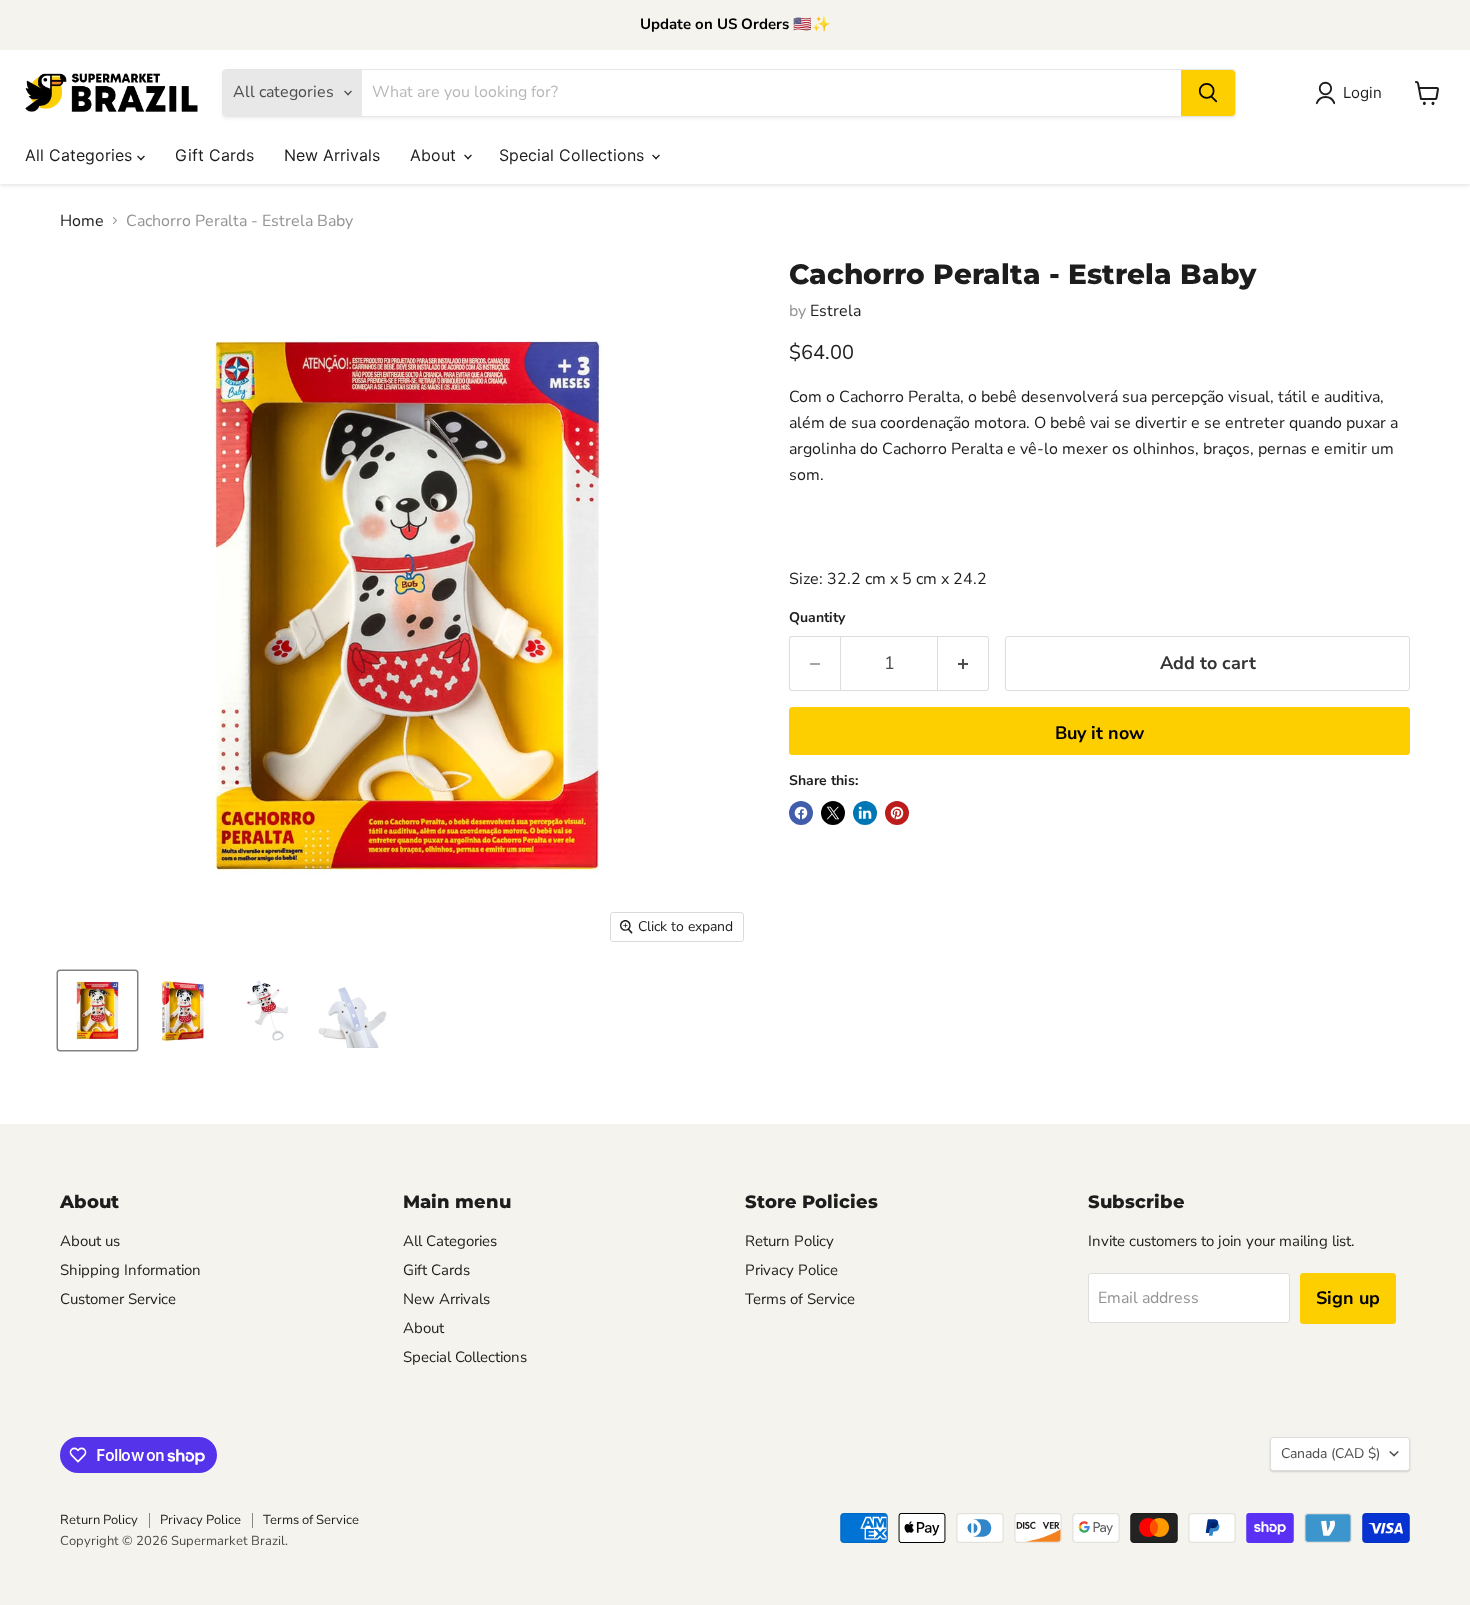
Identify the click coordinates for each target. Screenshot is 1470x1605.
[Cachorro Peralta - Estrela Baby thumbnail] (97, 1010)
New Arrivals (332, 155)
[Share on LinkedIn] (865, 813)
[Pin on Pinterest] (897, 813)
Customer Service (118, 1299)
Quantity (817, 618)
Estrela (835, 311)
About (435, 155)
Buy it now (1099, 733)
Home (82, 221)
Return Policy (789, 1241)
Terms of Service (800, 1299)
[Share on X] (833, 813)
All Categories (81, 155)
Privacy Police (791, 1270)
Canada (1330, 1453)
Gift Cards (214, 155)
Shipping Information (130, 1270)
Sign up (1348, 1298)
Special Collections (574, 155)
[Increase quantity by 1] (963, 663)
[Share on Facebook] (801, 813)
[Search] (1208, 93)
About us (90, 1241)
